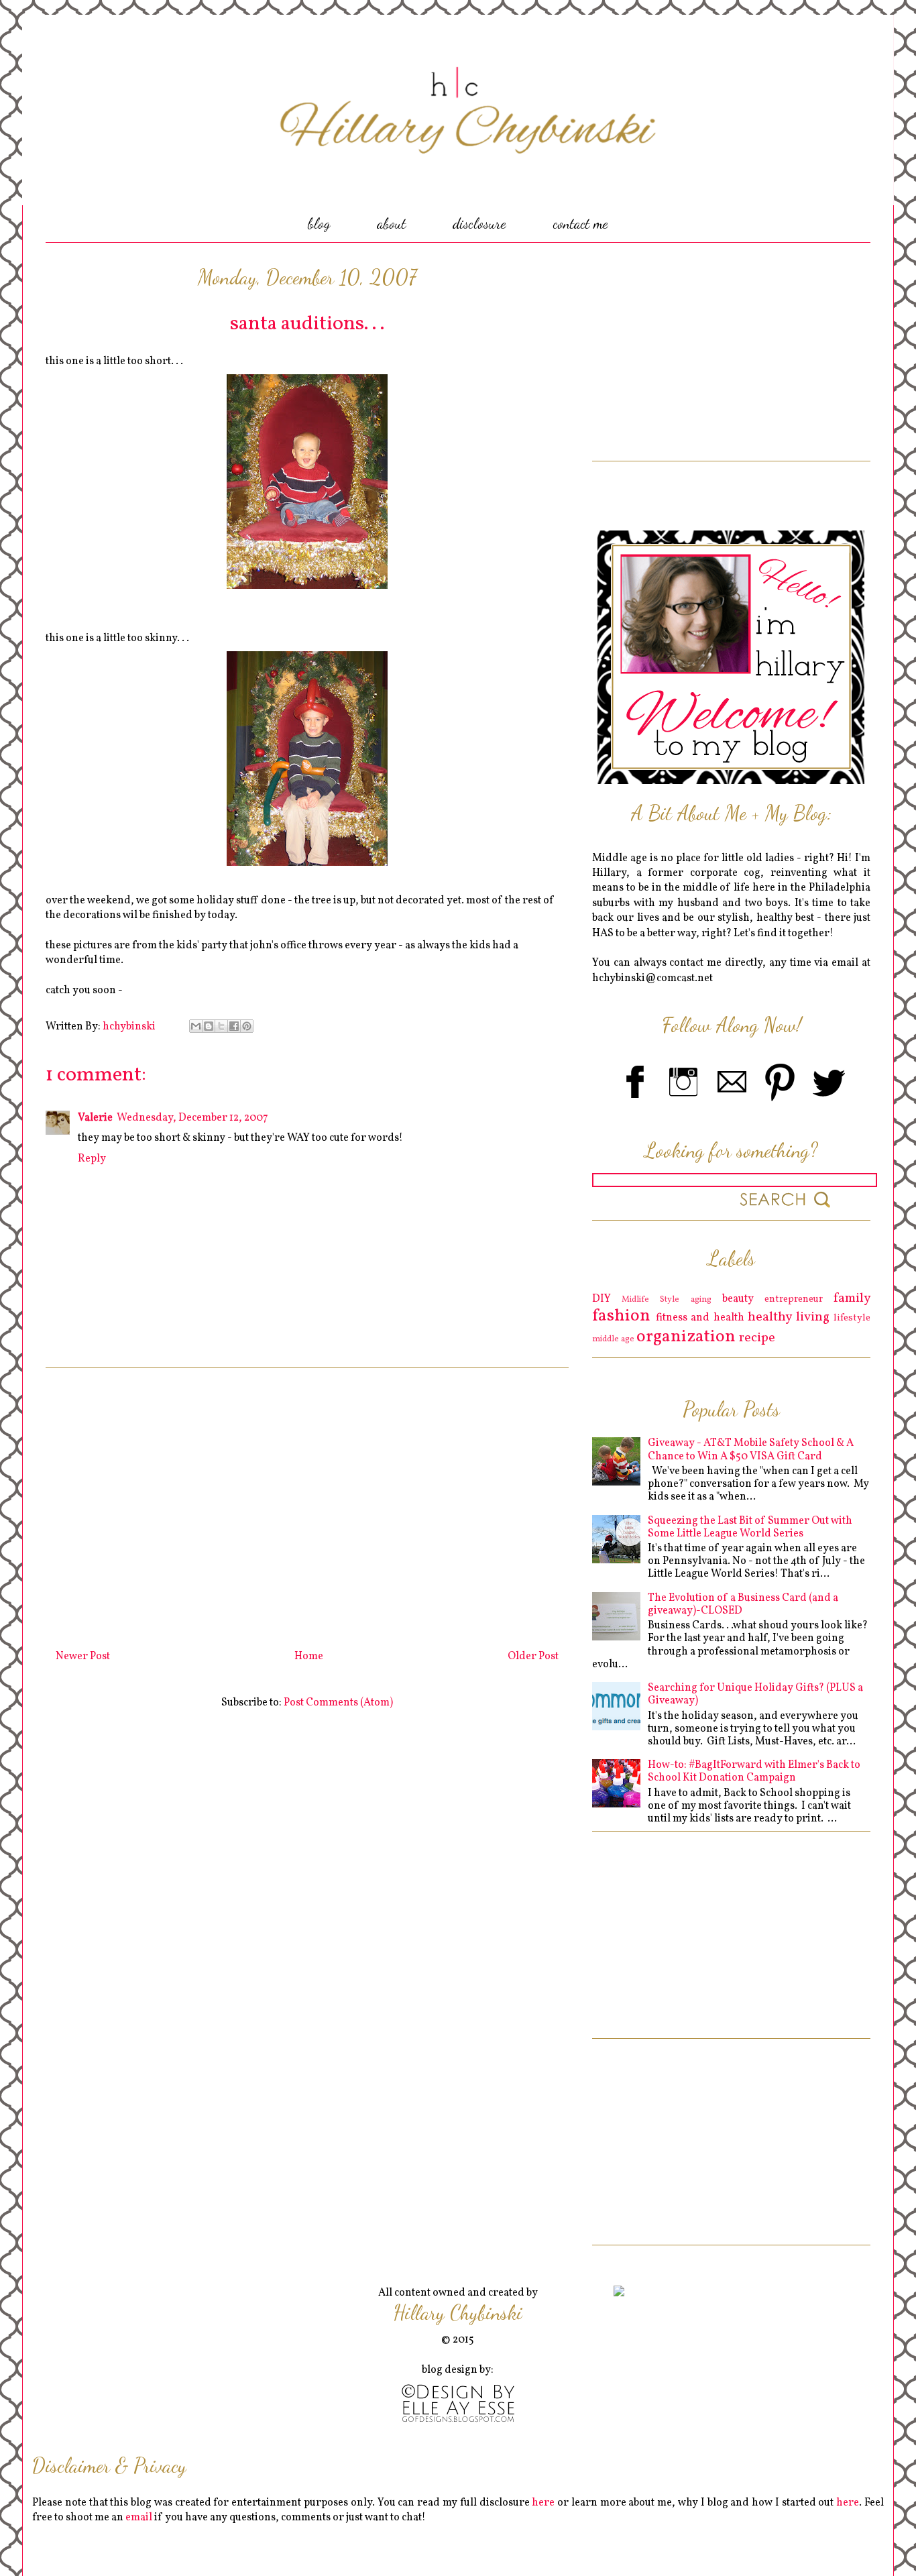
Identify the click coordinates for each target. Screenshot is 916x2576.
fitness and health (700, 1318)
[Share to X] (221, 1026)
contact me (581, 223)
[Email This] (196, 1026)
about (391, 223)
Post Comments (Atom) (338, 1703)
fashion (621, 1316)
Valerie (95, 1118)
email (139, 2518)
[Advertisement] (307, 1504)
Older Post (533, 1657)
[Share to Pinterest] (247, 1026)
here (543, 2503)
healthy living (789, 1317)
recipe (757, 1338)
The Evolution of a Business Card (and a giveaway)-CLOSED (743, 1605)
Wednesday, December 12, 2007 (192, 1118)
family (852, 1298)
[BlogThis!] (209, 1026)
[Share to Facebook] (234, 1026)
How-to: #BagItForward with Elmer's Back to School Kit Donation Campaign (754, 1772)
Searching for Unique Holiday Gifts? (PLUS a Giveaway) (755, 1694)
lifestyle (852, 1318)
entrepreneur (794, 1299)
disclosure (479, 223)
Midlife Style (650, 1300)
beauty (738, 1299)
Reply (92, 1159)
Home (309, 1657)
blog (319, 223)
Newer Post (83, 1657)
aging (701, 1300)
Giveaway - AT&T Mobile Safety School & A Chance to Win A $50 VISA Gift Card (751, 1450)
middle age (613, 1339)
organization (686, 1337)
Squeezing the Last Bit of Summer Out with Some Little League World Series (750, 1527)
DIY (602, 1299)
